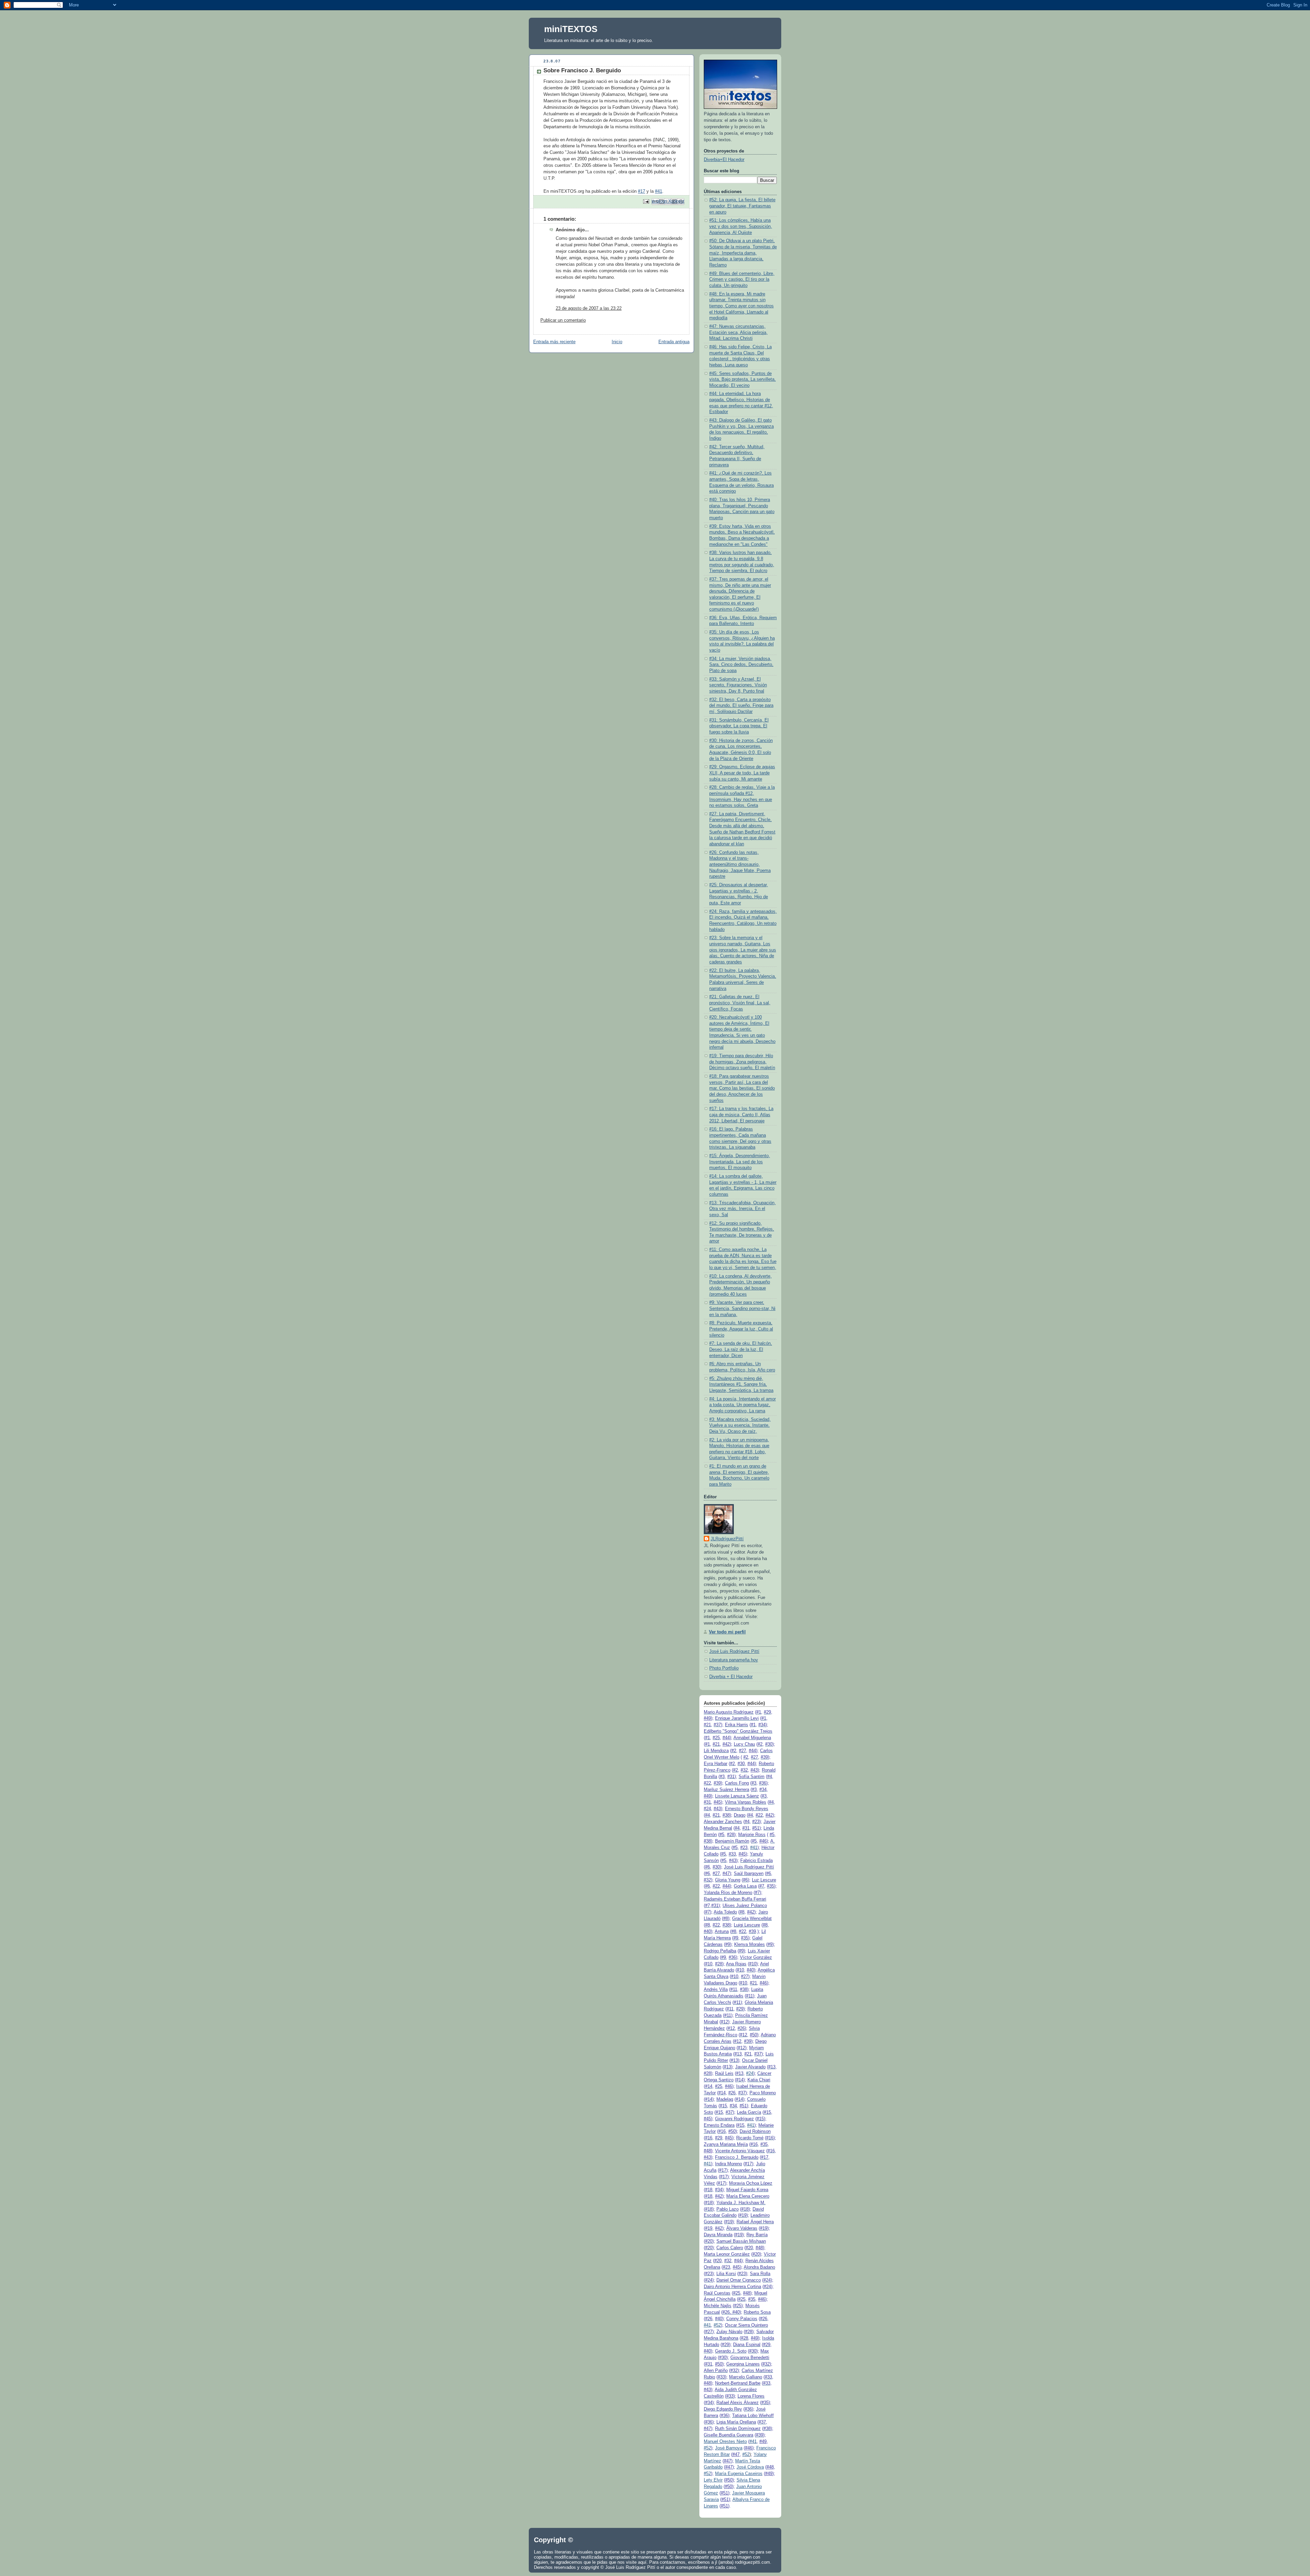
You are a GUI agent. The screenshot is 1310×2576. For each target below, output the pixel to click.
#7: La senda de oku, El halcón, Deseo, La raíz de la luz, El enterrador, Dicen (741, 1349)
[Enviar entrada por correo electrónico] (646, 201)
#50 (753, 2035)
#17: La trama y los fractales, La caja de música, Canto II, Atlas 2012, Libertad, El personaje (741, 1115)
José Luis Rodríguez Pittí (734, 1651)
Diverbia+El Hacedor (724, 160)
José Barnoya (729, 2448)
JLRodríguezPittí (727, 1539)
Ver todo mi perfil (727, 1632)
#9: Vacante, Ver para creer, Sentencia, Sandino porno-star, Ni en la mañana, (742, 1308)
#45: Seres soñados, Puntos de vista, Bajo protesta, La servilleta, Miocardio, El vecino (743, 380)
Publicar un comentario (563, 320)
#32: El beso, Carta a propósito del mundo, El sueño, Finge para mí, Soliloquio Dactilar (741, 706)
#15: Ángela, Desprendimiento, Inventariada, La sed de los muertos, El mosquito (740, 1162)
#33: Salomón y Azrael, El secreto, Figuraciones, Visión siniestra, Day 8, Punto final (738, 685)
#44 (726, 1738)
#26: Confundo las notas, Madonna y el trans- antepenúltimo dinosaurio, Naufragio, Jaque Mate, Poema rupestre (740, 865)
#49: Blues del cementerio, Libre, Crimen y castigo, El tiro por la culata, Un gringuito (742, 280)
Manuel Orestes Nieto (725, 2442)
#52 (717, 2325)
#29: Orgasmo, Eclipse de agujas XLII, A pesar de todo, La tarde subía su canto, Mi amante (742, 773)
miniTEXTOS (571, 29)
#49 (707, 1718)
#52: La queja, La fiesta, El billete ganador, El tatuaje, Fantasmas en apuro (742, 206)
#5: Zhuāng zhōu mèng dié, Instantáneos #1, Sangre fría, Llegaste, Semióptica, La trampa (741, 1385)
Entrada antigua (674, 342)
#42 (726, 1744)
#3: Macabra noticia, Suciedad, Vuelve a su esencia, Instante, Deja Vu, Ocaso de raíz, (740, 1425)
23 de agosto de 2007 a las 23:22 (589, 308)
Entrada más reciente (554, 342)
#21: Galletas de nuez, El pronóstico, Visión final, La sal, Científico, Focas (740, 1003)
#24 (750, 2073)
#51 (756, 1828)
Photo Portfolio (724, 1668)
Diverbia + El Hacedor (731, 1677)
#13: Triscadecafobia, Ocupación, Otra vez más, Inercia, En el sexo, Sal (743, 1209)
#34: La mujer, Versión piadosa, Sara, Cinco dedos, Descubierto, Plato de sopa (741, 665)
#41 (659, 191)
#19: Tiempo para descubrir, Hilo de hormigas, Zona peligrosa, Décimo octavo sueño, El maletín (742, 1062)
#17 (642, 191)
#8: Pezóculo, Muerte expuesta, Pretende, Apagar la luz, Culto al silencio (741, 1329)
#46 (763, 1841)
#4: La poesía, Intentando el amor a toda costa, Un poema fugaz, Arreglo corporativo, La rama (743, 1405)
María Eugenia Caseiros (739, 2474)
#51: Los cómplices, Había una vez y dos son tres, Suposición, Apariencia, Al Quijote (741, 226)
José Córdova (750, 2467)
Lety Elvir (713, 2480)
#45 (717, 1802)
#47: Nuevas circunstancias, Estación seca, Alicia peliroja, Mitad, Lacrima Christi (738, 332)
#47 (726, 1874)
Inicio (617, 342)
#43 (754, 1770)
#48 (707, 2151)
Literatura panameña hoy (734, 1660)
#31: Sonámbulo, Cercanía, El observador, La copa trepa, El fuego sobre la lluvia (739, 726)
